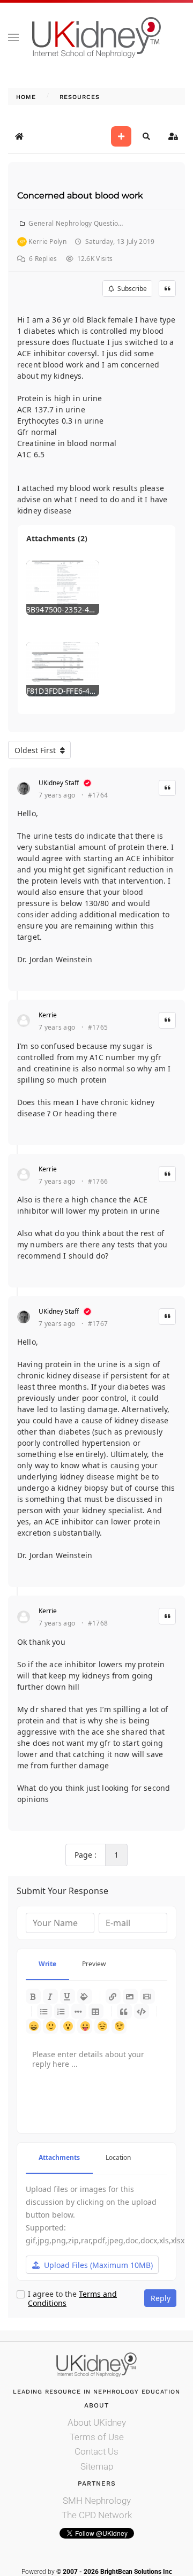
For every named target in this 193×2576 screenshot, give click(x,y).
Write (47, 1964)
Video (147, 1996)
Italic (50, 1996)
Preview (94, 1964)
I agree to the (72, 2299)
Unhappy (102, 2026)
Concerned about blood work (80, 195)
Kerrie (48, 1015)
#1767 (98, 1324)
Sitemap (97, 2466)
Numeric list (62, 2011)
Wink (119, 2026)
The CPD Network (97, 2515)
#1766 (98, 1182)
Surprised (68, 2026)
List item (79, 2011)
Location (118, 2157)
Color (85, 1996)
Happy (33, 2026)
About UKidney (97, 2422)
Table (96, 2011)
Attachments (59, 2157)
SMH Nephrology (97, 2501)
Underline (68, 1996)
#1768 (98, 1623)
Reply (161, 2298)
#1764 (98, 795)
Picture (130, 1996)
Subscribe (131, 289)
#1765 (98, 1028)
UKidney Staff (59, 783)
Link (113, 1996)
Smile (50, 2026)
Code (142, 2011)
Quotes (124, 2011)
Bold (33, 1996)
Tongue (85, 2026)
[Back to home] (96, 37)
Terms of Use (97, 2437)
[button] (13, 37)
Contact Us (96, 2451)
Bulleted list (44, 2011)
